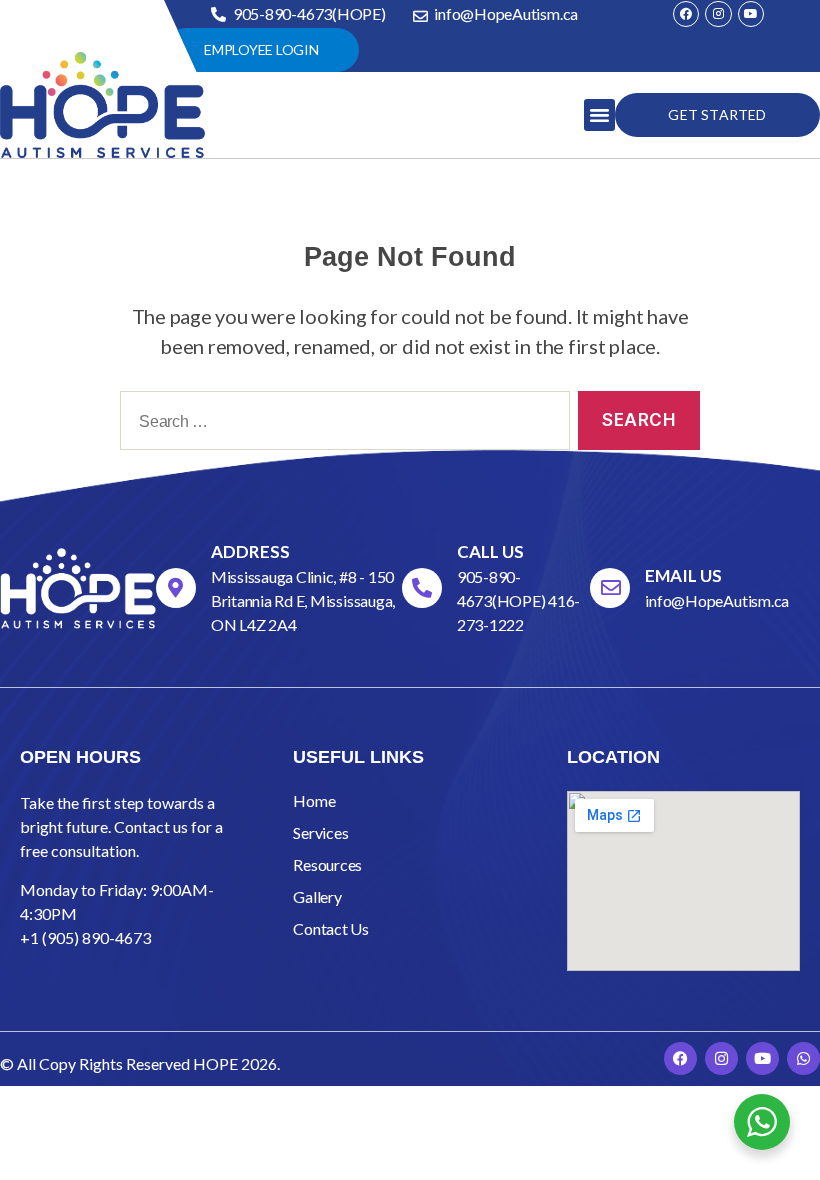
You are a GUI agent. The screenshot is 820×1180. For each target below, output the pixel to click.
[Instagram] (718, 14)
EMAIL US (683, 575)
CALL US (490, 551)
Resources (327, 864)
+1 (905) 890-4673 (85, 937)
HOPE (215, 1063)
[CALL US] (422, 588)
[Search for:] (341, 424)
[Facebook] (686, 14)
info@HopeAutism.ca (717, 600)
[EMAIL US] (610, 588)
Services (320, 832)
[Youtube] (751, 14)
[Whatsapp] (803, 1058)
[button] (599, 115)
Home (314, 800)
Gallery (317, 896)
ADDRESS (250, 551)
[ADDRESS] (176, 588)
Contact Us (331, 928)
